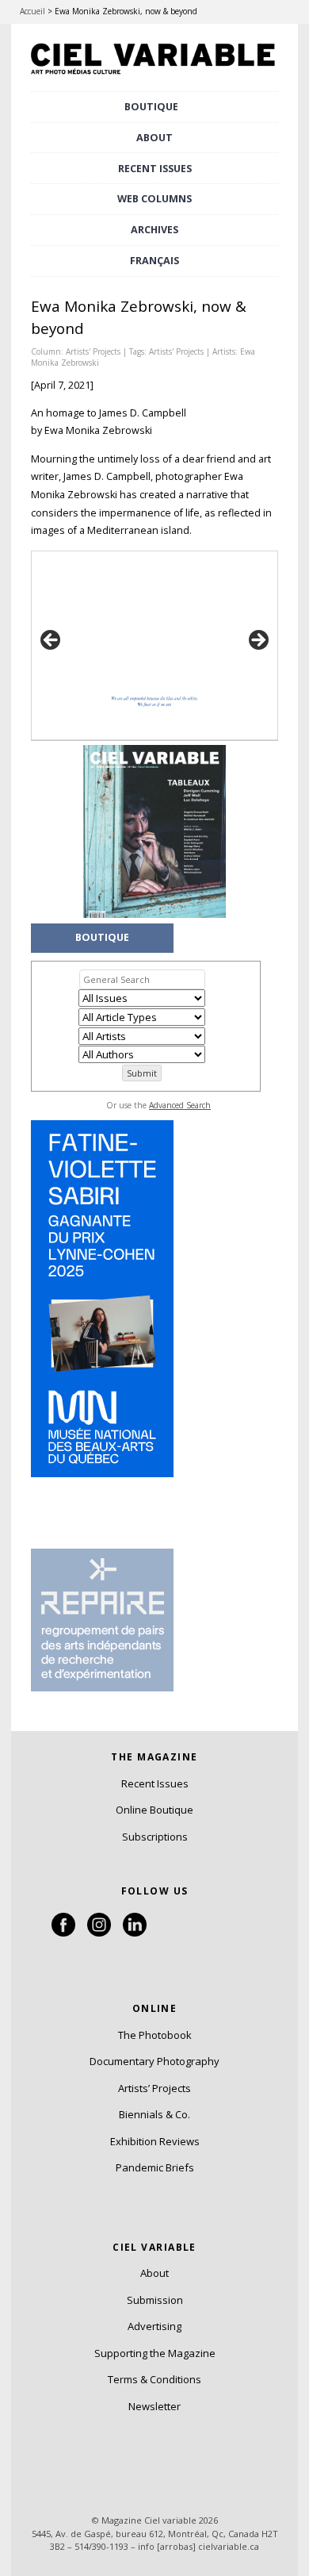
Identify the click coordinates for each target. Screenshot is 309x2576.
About (154, 138)
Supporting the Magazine (155, 2353)
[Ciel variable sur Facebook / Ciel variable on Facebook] (63, 1933)
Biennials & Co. (154, 2114)
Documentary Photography (154, 2061)
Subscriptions (155, 1837)
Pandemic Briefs (155, 2167)
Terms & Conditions (154, 2379)
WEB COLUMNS (154, 199)
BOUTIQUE (151, 107)
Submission (155, 2300)
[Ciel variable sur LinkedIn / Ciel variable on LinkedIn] (135, 1933)
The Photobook (155, 2035)
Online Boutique (154, 1810)
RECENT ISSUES (155, 169)
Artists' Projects (93, 351)
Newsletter (154, 2406)
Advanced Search (180, 1105)
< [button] (51, 641)
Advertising (154, 2326)
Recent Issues (155, 1783)
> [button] (257, 641)
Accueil (32, 11)
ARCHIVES (154, 230)
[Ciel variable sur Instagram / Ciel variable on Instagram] (99, 1933)
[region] (154, 645)
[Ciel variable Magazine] (154, 75)
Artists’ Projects (154, 2088)
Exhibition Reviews (155, 2141)
